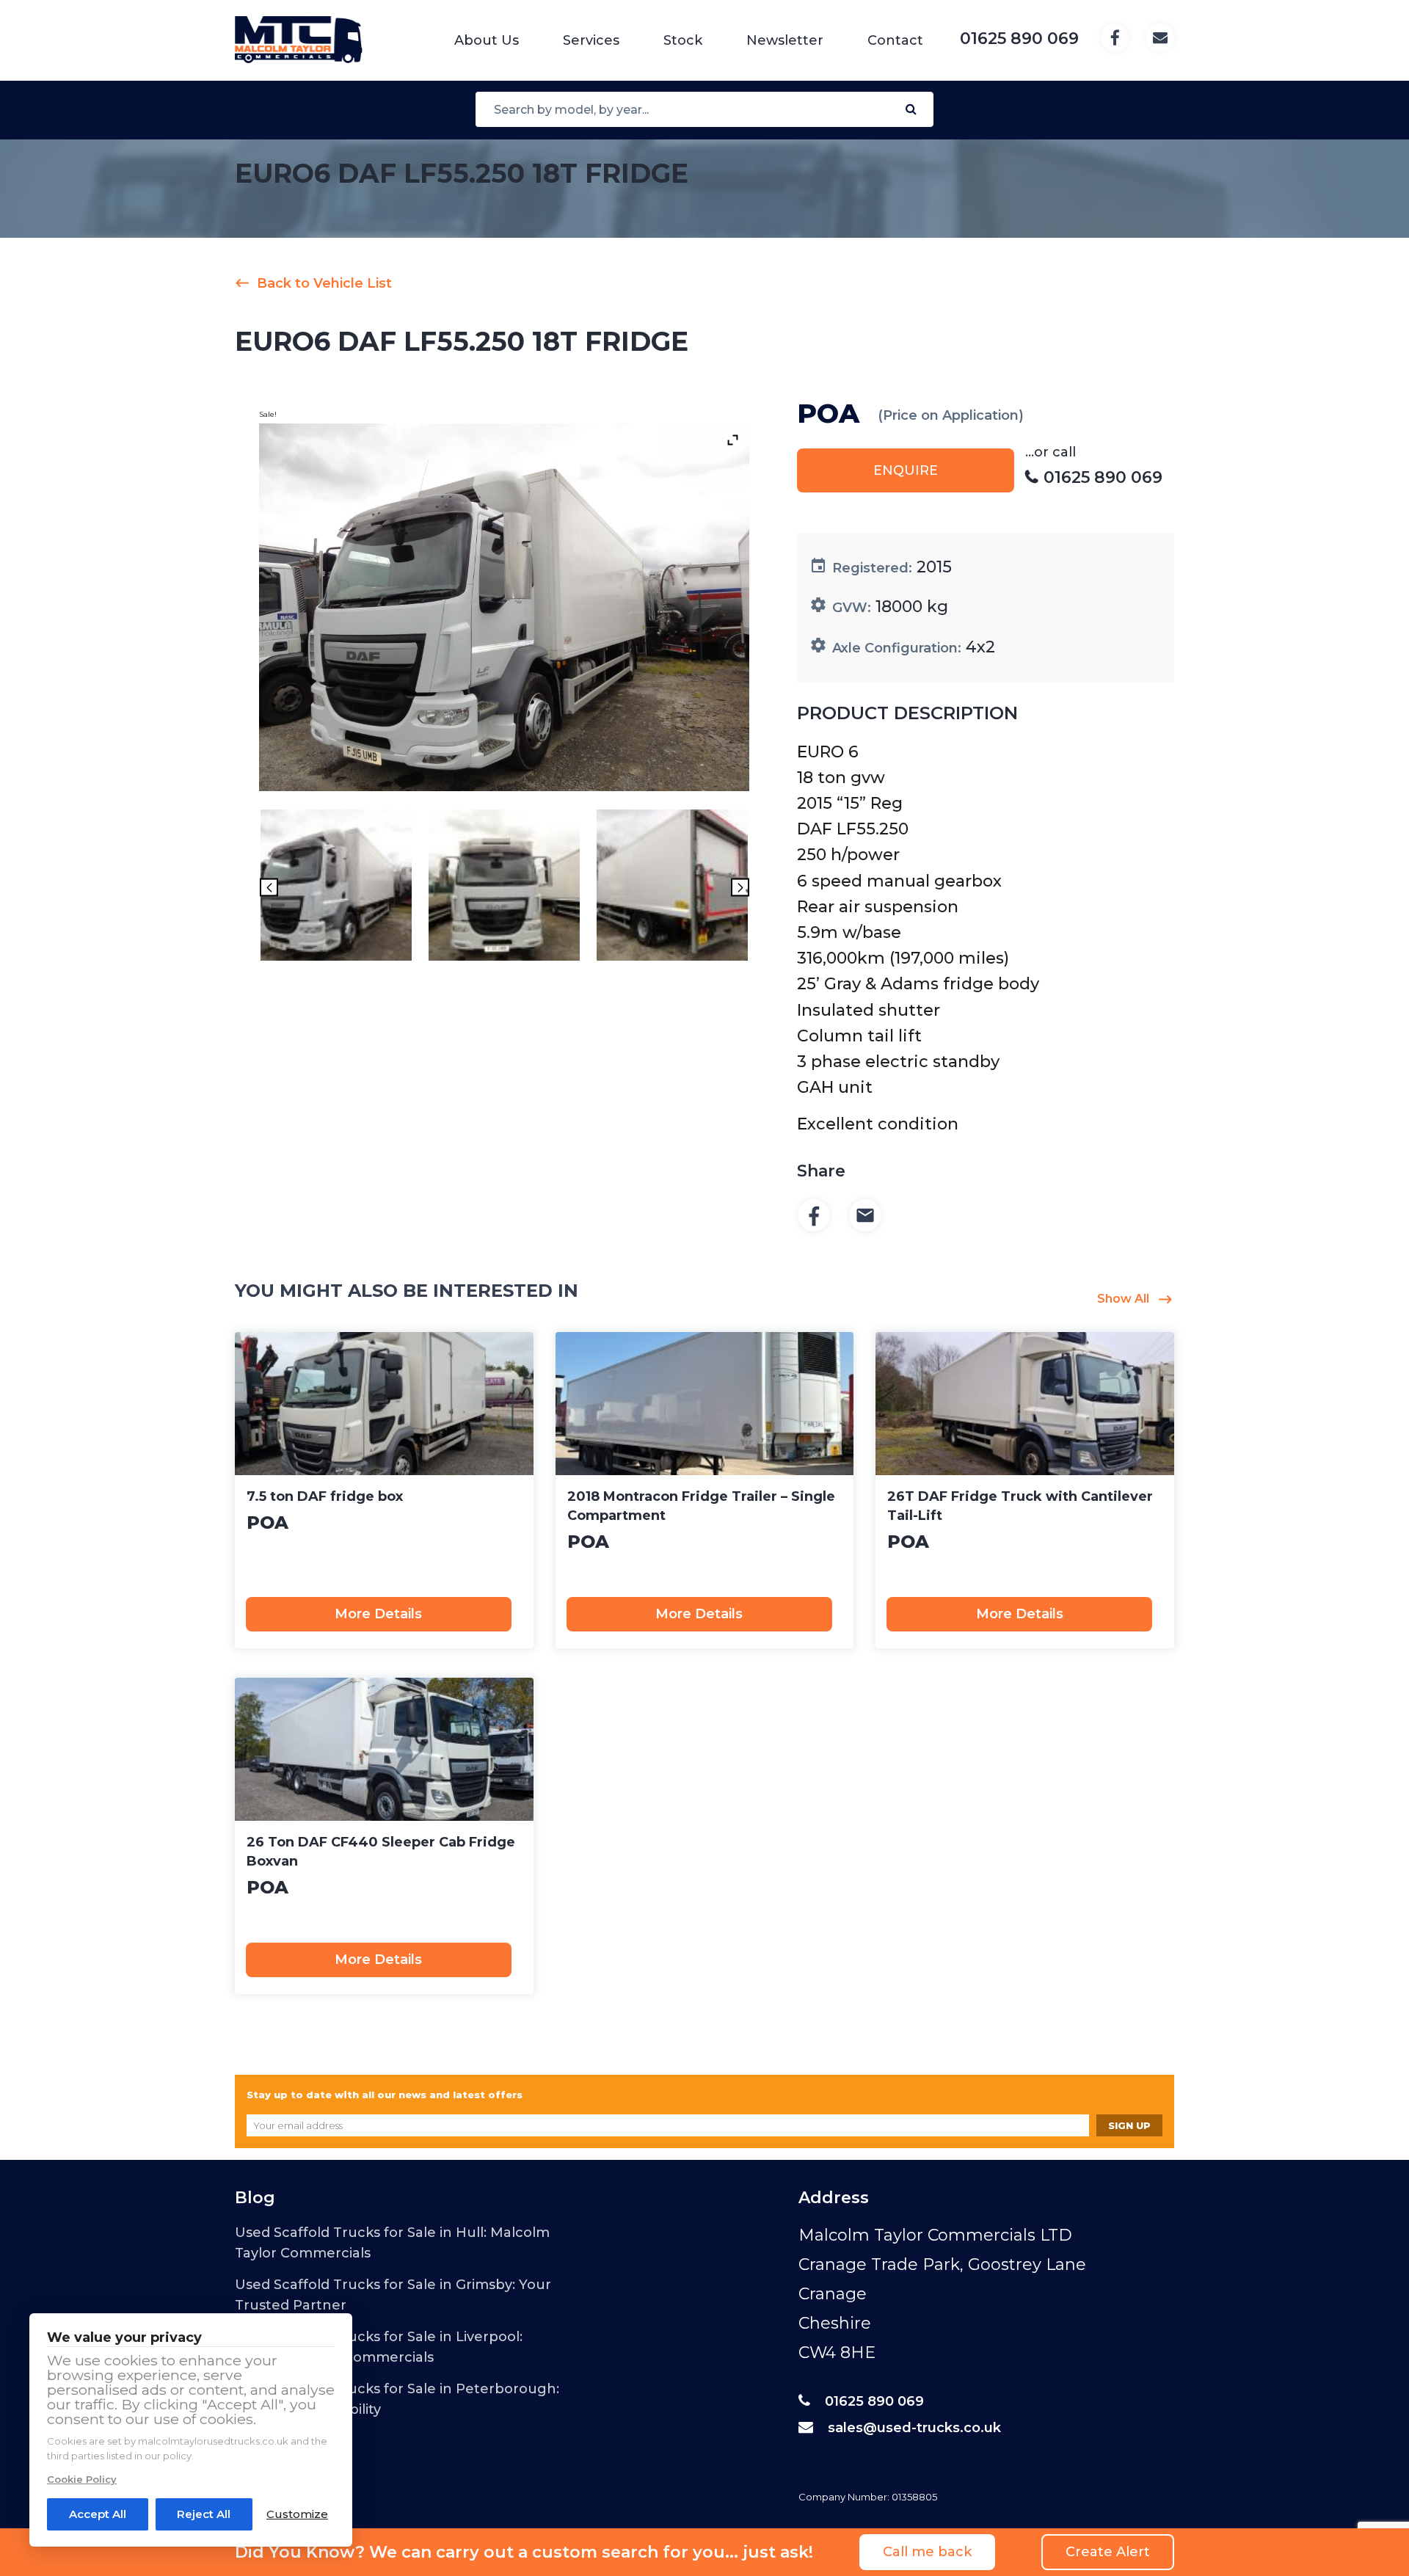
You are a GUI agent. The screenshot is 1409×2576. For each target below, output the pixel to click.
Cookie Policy (82, 2479)
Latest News (274, 2482)
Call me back (927, 2552)
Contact (895, 40)
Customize (297, 2514)
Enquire (906, 470)
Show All (1123, 1299)
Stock (683, 40)
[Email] (865, 1216)
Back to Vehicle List (324, 283)
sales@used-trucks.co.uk (914, 2428)
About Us (487, 40)
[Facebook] (814, 1216)
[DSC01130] (336, 888)
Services (591, 40)
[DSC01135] (504, 888)
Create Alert (1108, 2552)
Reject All (204, 2514)
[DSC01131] (672, 888)
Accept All (98, 2514)
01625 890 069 (874, 2401)
